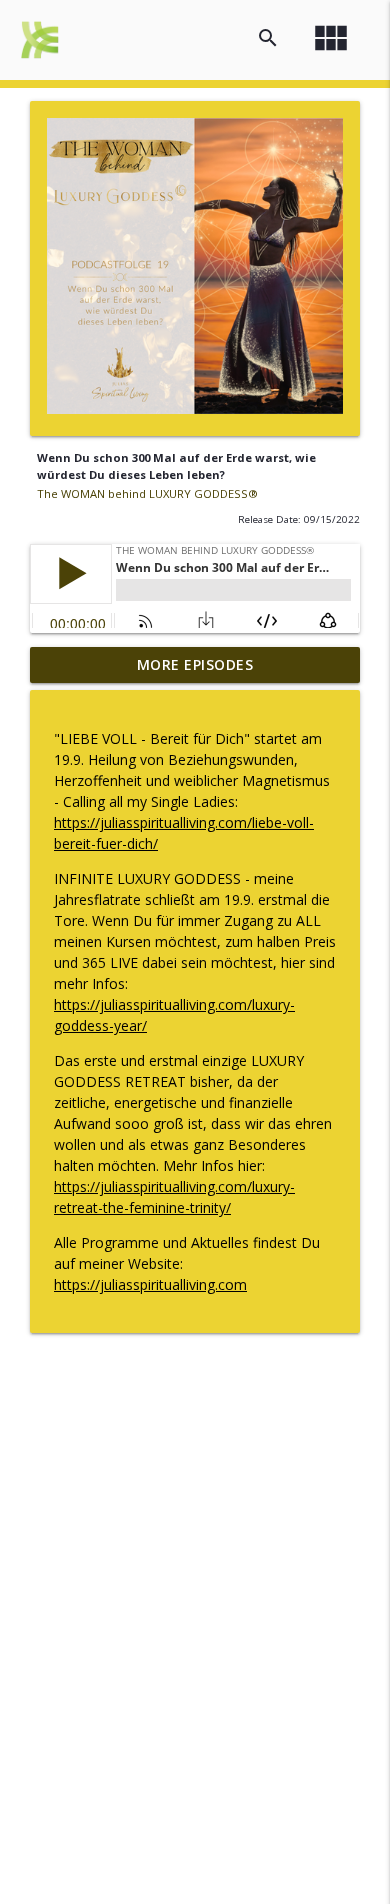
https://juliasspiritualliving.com (150, 1284)
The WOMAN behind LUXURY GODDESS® (147, 493)
